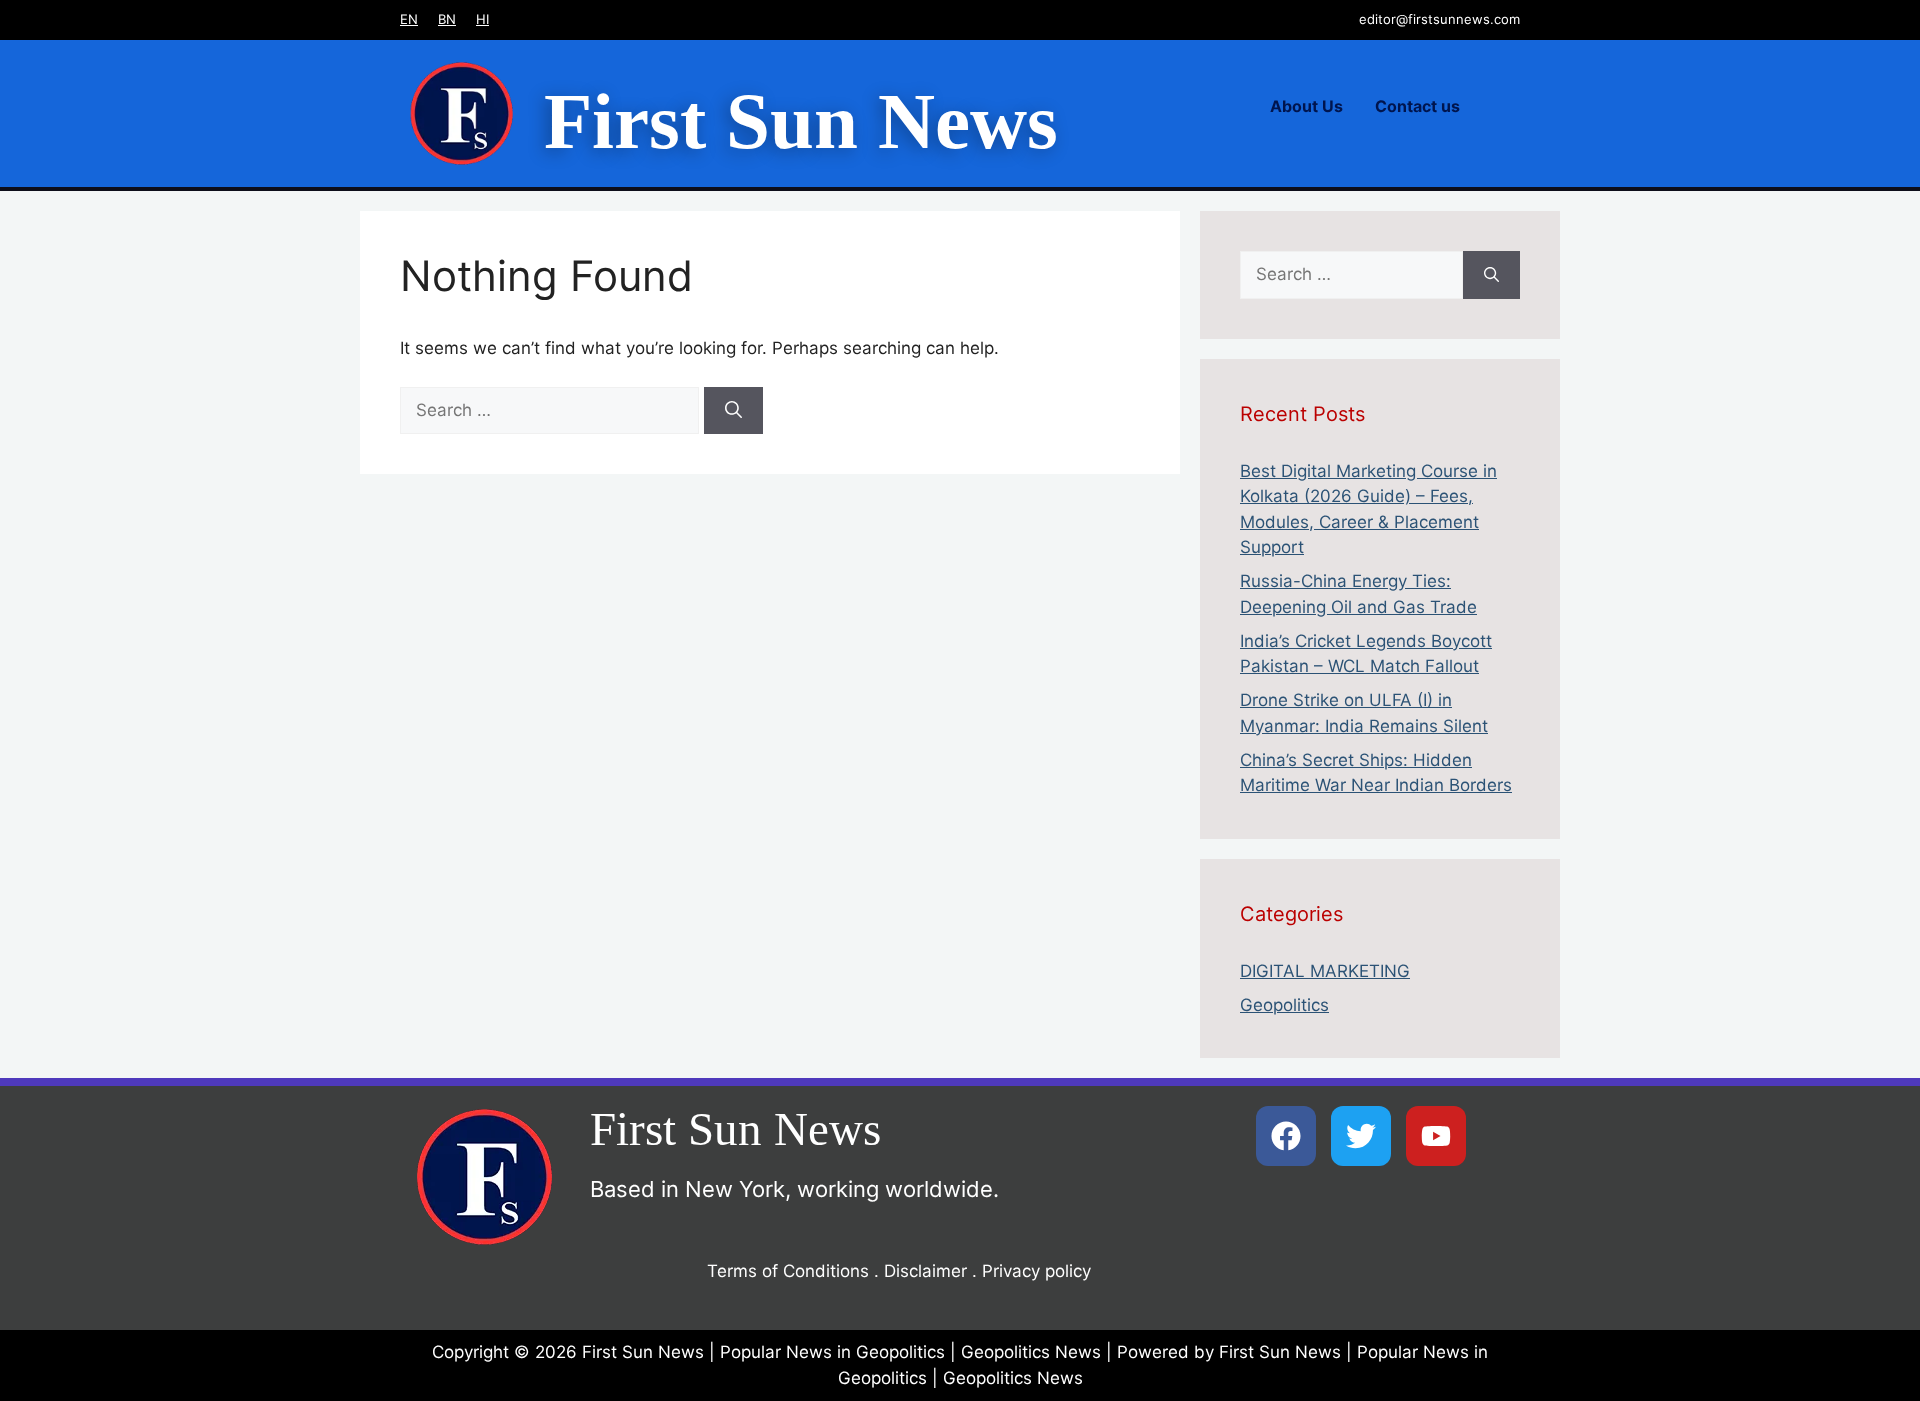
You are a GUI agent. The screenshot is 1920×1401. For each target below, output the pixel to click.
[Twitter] (1361, 1136)
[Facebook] (1286, 1136)
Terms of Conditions (788, 1271)
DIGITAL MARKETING (1325, 971)
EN (409, 19)
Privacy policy (1036, 1271)
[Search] (733, 411)
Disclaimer (925, 1271)
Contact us (1417, 106)
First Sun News (801, 121)
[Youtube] (1436, 1136)
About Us (1306, 106)
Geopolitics (1284, 1005)
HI (482, 19)
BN (447, 19)
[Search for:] (552, 410)
